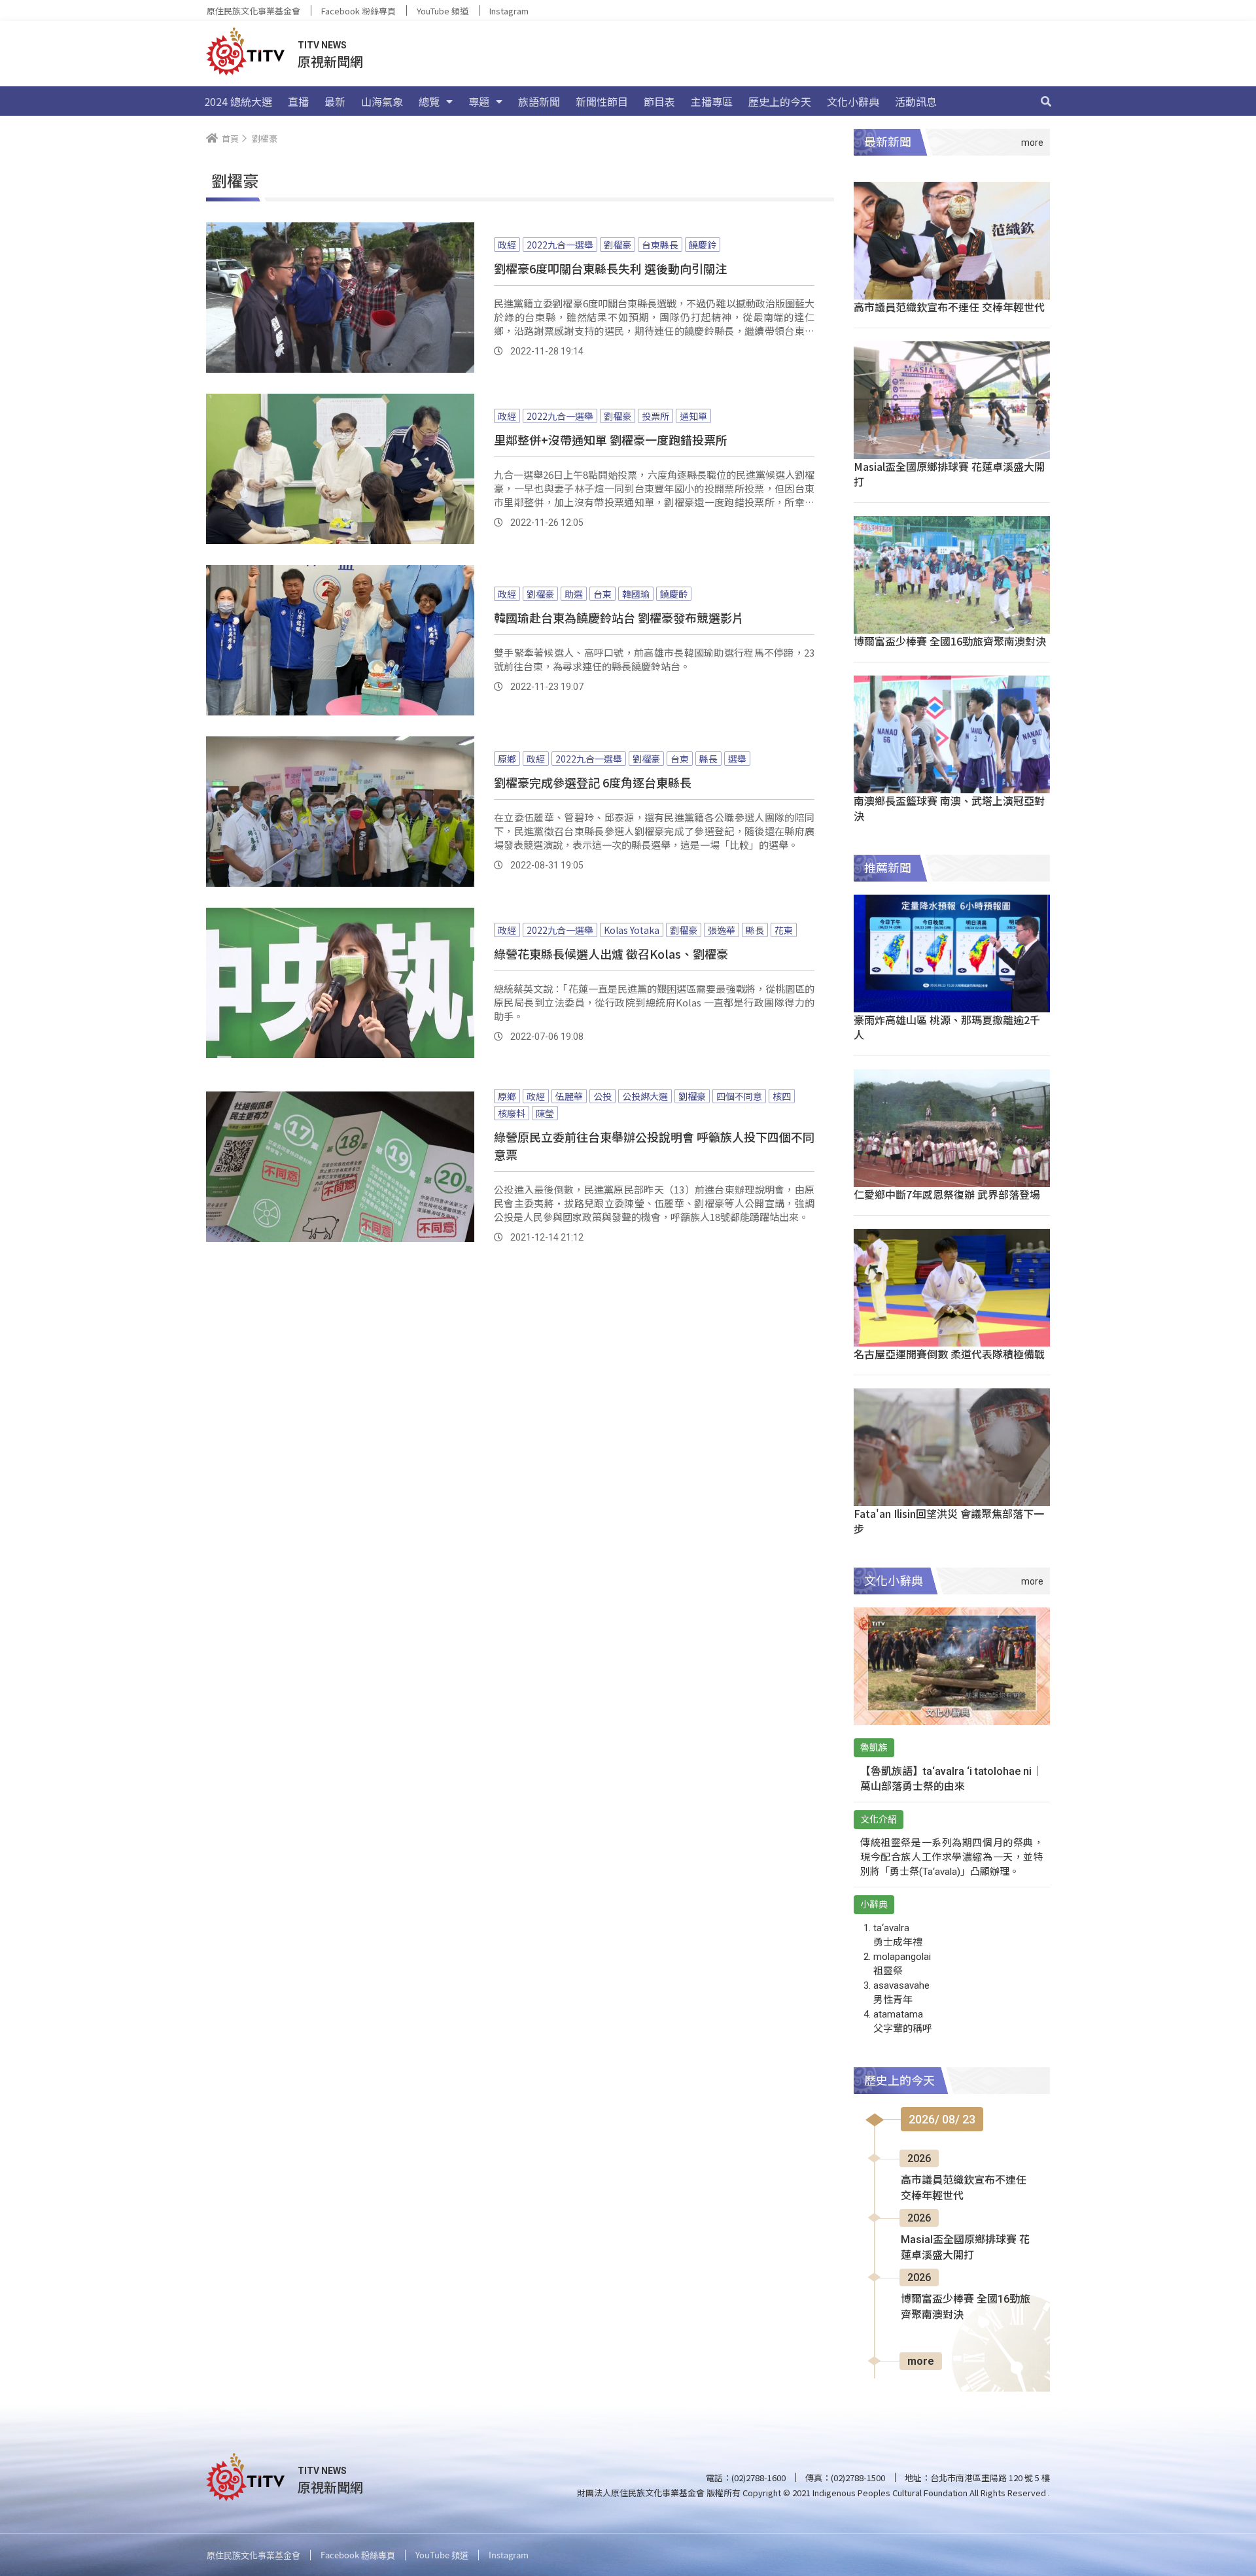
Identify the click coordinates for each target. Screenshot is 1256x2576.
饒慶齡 (674, 594)
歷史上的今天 (780, 101)
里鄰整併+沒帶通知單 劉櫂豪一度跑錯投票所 (611, 439)
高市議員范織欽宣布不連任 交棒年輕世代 (949, 307)
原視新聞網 (330, 61)
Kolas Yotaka (632, 930)
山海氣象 (382, 101)
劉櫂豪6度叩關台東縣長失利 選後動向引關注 (610, 268)
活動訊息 (916, 101)
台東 (602, 594)
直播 (298, 101)
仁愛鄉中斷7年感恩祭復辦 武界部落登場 (947, 1194)
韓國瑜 (636, 594)
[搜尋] (1046, 101)
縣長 (708, 759)
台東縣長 (660, 245)
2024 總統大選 (238, 101)
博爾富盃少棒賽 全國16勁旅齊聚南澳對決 (950, 641)
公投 (602, 1096)
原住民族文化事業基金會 (253, 11)
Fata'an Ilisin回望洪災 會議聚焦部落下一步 (949, 1521)
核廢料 (512, 1113)
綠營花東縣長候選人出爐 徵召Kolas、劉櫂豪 (611, 953)
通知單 (693, 416)
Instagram (509, 11)
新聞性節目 (602, 101)
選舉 (737, 759)
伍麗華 (569, 1096)
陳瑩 (545, 1113)
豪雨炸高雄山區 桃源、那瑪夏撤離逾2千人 (947, 1027)
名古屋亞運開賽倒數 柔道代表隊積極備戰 (949, 1354)
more (921, 2361)
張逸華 (722, 930)
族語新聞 (539, 101)
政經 (507, 245)
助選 (574, 594)
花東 (784, 930)
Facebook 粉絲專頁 (358, 11)
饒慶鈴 (703, 245)
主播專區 (712, 101)
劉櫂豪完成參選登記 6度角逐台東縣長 (593, 782)
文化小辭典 (853, 101)
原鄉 (507, 759)
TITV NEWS (322, 45)
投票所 (655, 416)
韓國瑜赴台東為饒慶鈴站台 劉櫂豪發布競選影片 (619, 617)
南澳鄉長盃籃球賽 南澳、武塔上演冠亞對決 (949, 808)
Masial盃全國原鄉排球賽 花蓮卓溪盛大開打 (949, 474)
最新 (335, 101)
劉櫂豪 (618, 245)
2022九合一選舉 (560, 245)
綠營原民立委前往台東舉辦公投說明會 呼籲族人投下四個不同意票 (654, 1145)
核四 (782, 1096)
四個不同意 (739, 1096)
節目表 (659, 101)
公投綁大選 (645, 1096)
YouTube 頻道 (443, 11)
